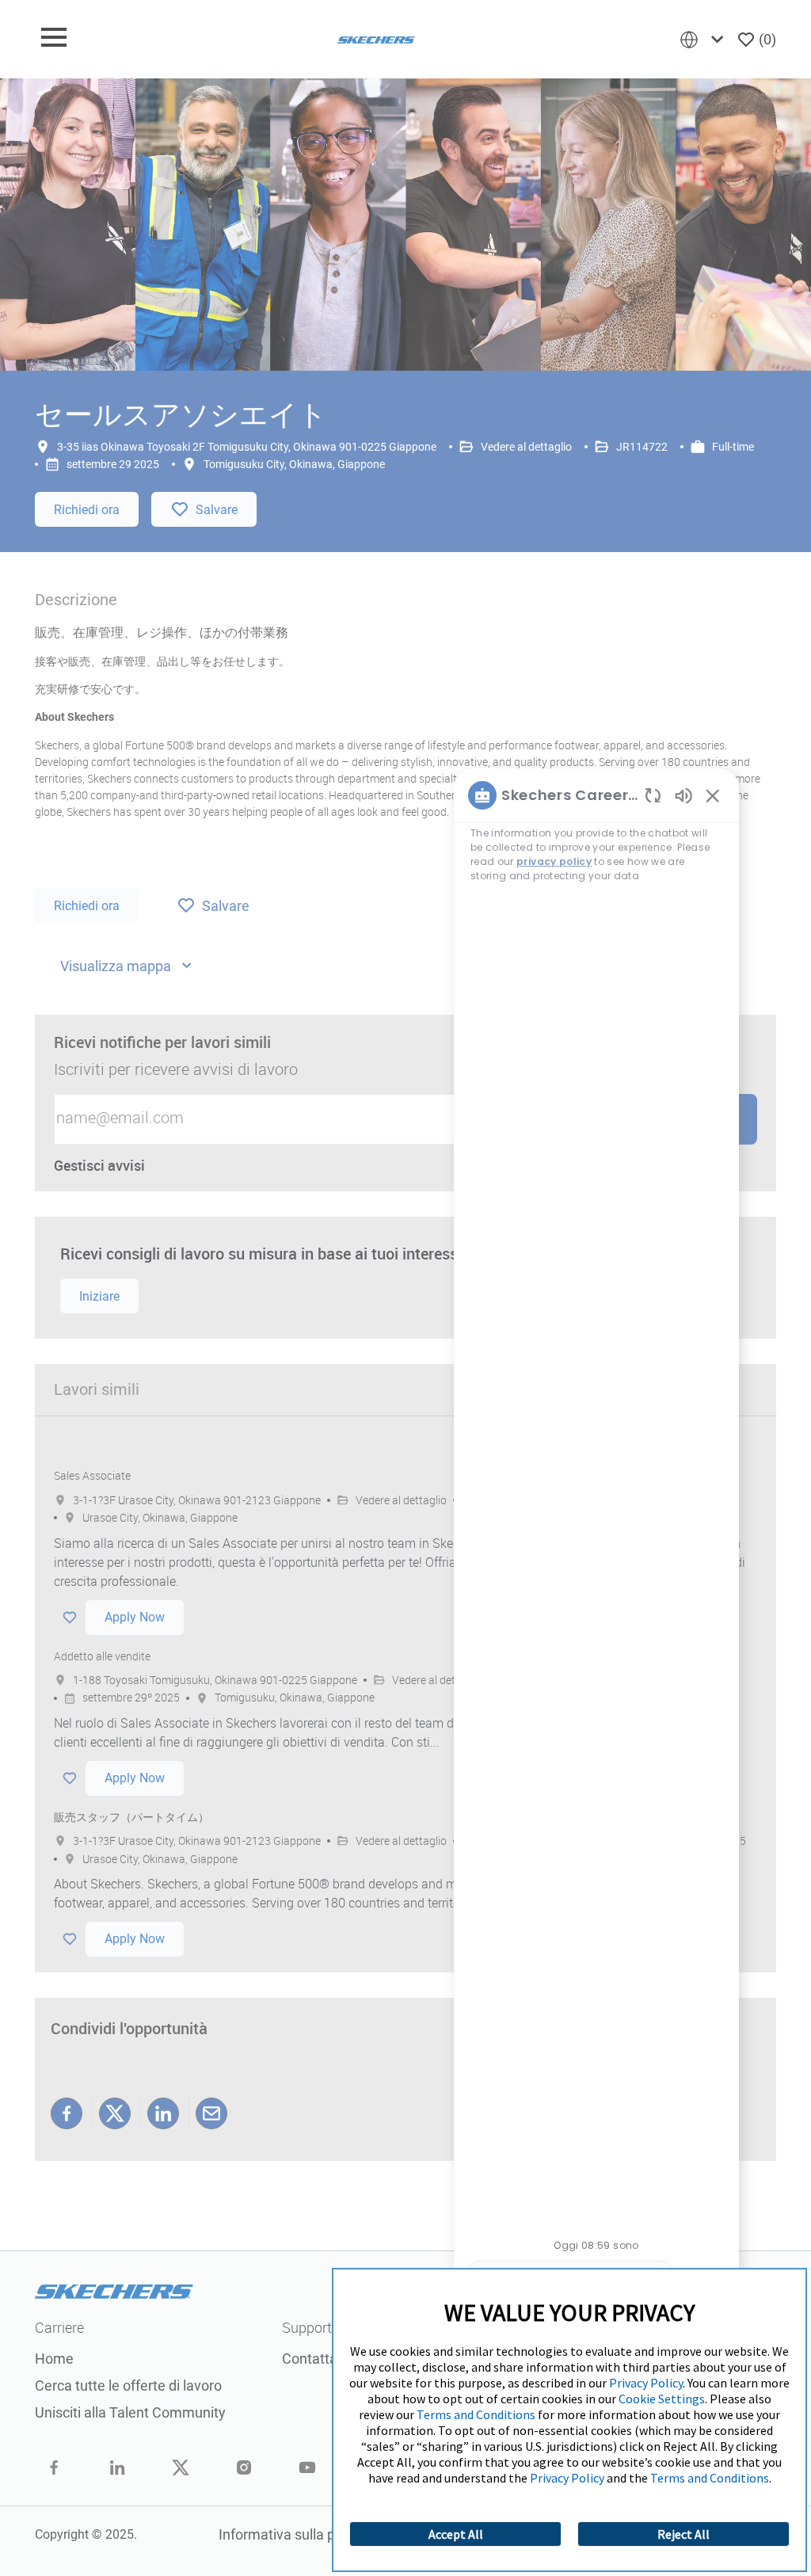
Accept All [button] (456, 2534)
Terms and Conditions (476, 2414)
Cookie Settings (662, 2399)
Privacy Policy (646, 2383)
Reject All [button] (683, 2534)
